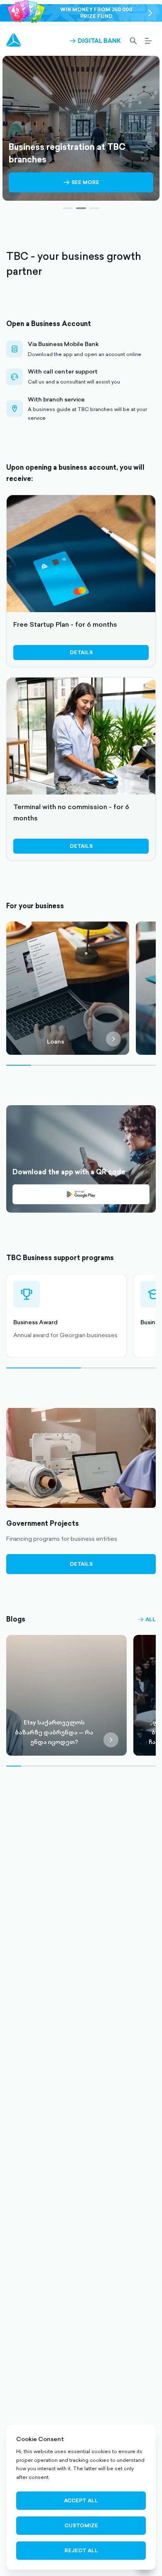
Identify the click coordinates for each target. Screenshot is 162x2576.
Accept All (81, 2500)
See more (81, 186)
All (147, 1619)
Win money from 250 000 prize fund (96, 13)
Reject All (81, 2550)
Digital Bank (95, 41)
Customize (81, 2525)
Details (81, 652)
